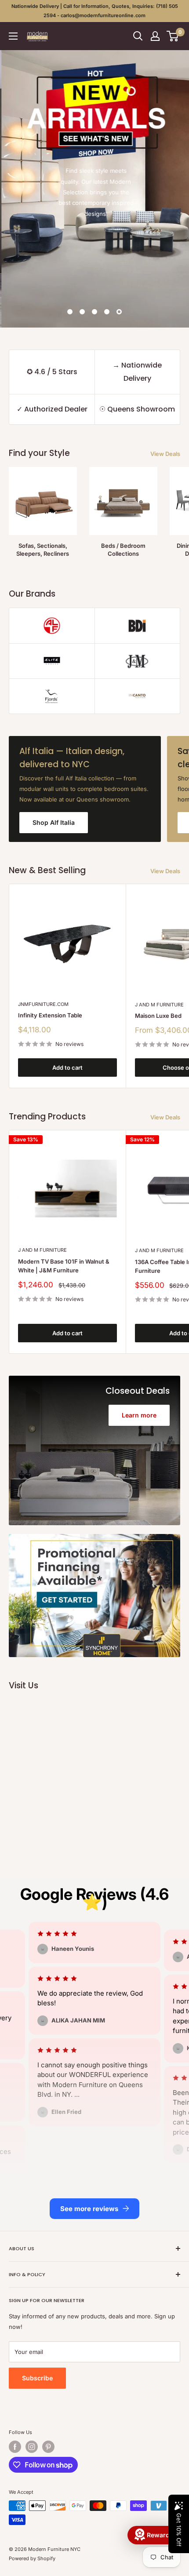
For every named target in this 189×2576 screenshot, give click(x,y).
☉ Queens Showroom (137, 409)
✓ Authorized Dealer (52, 409)
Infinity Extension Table (50, 1015)
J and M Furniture (42, 1250)
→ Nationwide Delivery (137, 372)
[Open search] (138, 36)
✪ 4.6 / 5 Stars (52, 372)
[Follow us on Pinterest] (48, 2447)
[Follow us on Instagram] (32, 2447)
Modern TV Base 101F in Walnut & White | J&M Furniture (64, 1266)
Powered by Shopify (32, 2558)
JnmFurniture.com (43, 1004)
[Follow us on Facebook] (15, 2447)
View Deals (165, 454)
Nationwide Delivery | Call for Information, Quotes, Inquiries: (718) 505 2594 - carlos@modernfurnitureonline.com (95, 11)
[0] (173, 36)
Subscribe (37, 2378)
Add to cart (67, 1068)
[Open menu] (13, 36)
